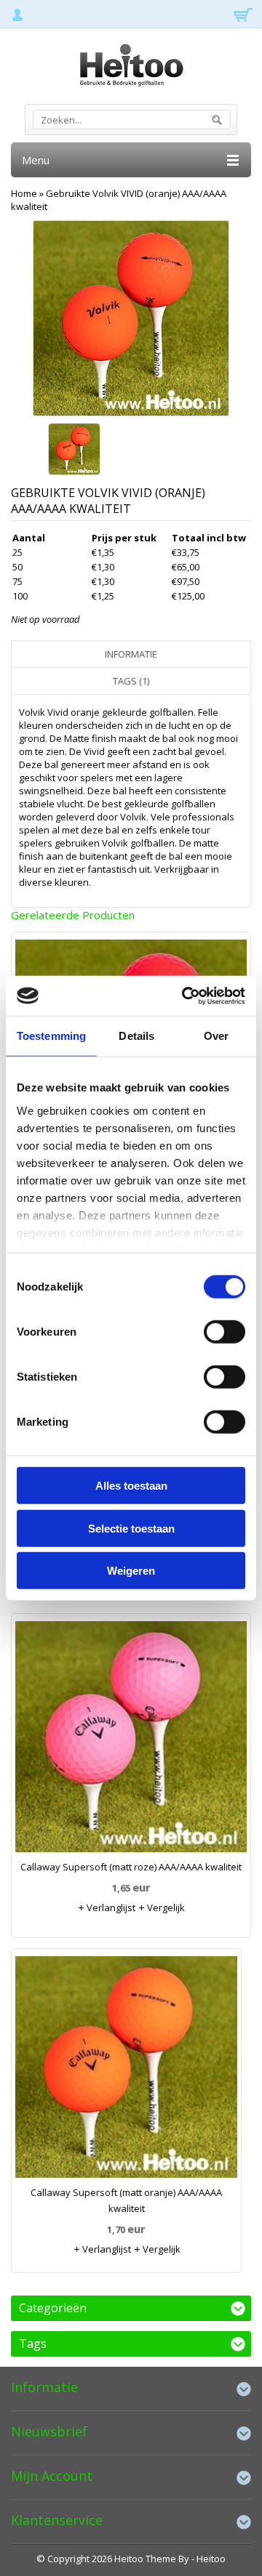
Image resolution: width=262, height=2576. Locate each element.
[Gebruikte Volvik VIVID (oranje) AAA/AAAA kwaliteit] (74, 451)
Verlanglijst (110, 1907)
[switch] (225, 1332)
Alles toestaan (131, 1486)
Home (24, 193)
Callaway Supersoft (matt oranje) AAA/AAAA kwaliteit (126, 2200)
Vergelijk (165, 1907)
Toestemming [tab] (51, 1036)
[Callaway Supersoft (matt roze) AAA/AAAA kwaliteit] (131, 1740)
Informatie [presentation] (131, 654)
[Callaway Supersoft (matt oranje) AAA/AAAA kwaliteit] (126, 2070)
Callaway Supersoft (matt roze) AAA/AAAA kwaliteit (131, 1867)
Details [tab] (136, 1036)
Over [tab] (216, 1036)
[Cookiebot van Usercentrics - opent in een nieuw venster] (185, 996)
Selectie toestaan (131, 1528)
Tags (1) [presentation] (131, 681)
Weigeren (131, 1571)
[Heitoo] (131, 68)
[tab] (131, 654)
